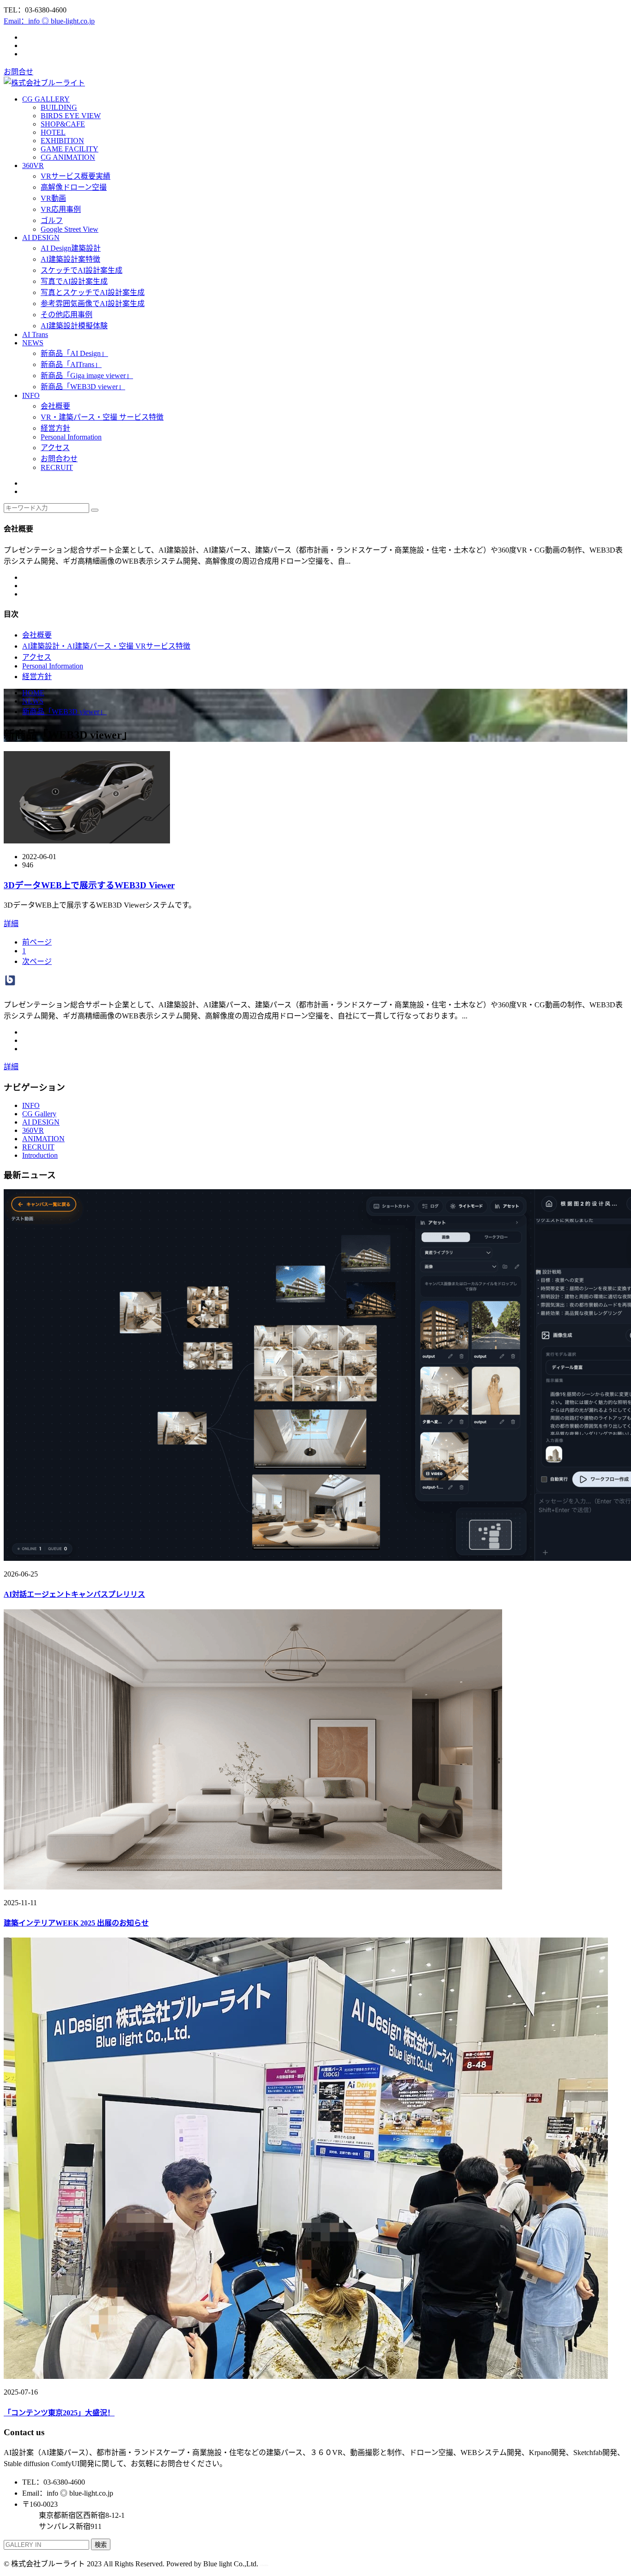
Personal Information (71, 437)
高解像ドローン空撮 (74, 187)
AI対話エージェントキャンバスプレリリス (74, 1594)
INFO (31, 395)
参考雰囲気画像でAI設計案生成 (93, 304)
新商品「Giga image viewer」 (87, 376)
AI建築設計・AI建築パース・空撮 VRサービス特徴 (106, 646)
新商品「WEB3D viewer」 (83, 387)
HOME (33, 693)
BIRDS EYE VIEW (71, 116)
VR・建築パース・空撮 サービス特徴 (102, 417)
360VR (33, 166)
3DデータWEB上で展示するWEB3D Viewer (89, 885)
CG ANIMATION (68, 157)
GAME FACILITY (70, 149)
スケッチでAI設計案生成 (82, 270)
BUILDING (59, 107)
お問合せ (18, 72)
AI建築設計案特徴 (70, 259)
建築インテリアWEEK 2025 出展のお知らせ (76, 1923)
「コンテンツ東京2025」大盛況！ (59, 2413)
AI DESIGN (41, 238)
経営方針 (55, 428)
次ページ (37, 961)
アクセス (55, 448)
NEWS (33, 343)
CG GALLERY (46, 99)
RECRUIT (57, 467)
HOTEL (53, 132)
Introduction (40, 1155)
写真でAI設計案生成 (74, 281)
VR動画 (53, 198)
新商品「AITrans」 (71, 364)
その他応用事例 (67, 315)
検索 (101, 2545)
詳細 (11, 924)
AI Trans (35, 334)
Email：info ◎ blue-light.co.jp (49, 21)
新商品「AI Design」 (74, 353)
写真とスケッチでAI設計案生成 (93, 292)
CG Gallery (39, 1114)
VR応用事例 (61, 209)
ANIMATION (43, 1139)
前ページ (37, 942)
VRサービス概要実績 (76, 176)
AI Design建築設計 (71, 248)
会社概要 (55, 406)
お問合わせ (59, 459)
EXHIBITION (62, 141)
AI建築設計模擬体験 (74, 326)
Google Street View (70, 229)
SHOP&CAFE (63, 124)
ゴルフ (52, 220)
